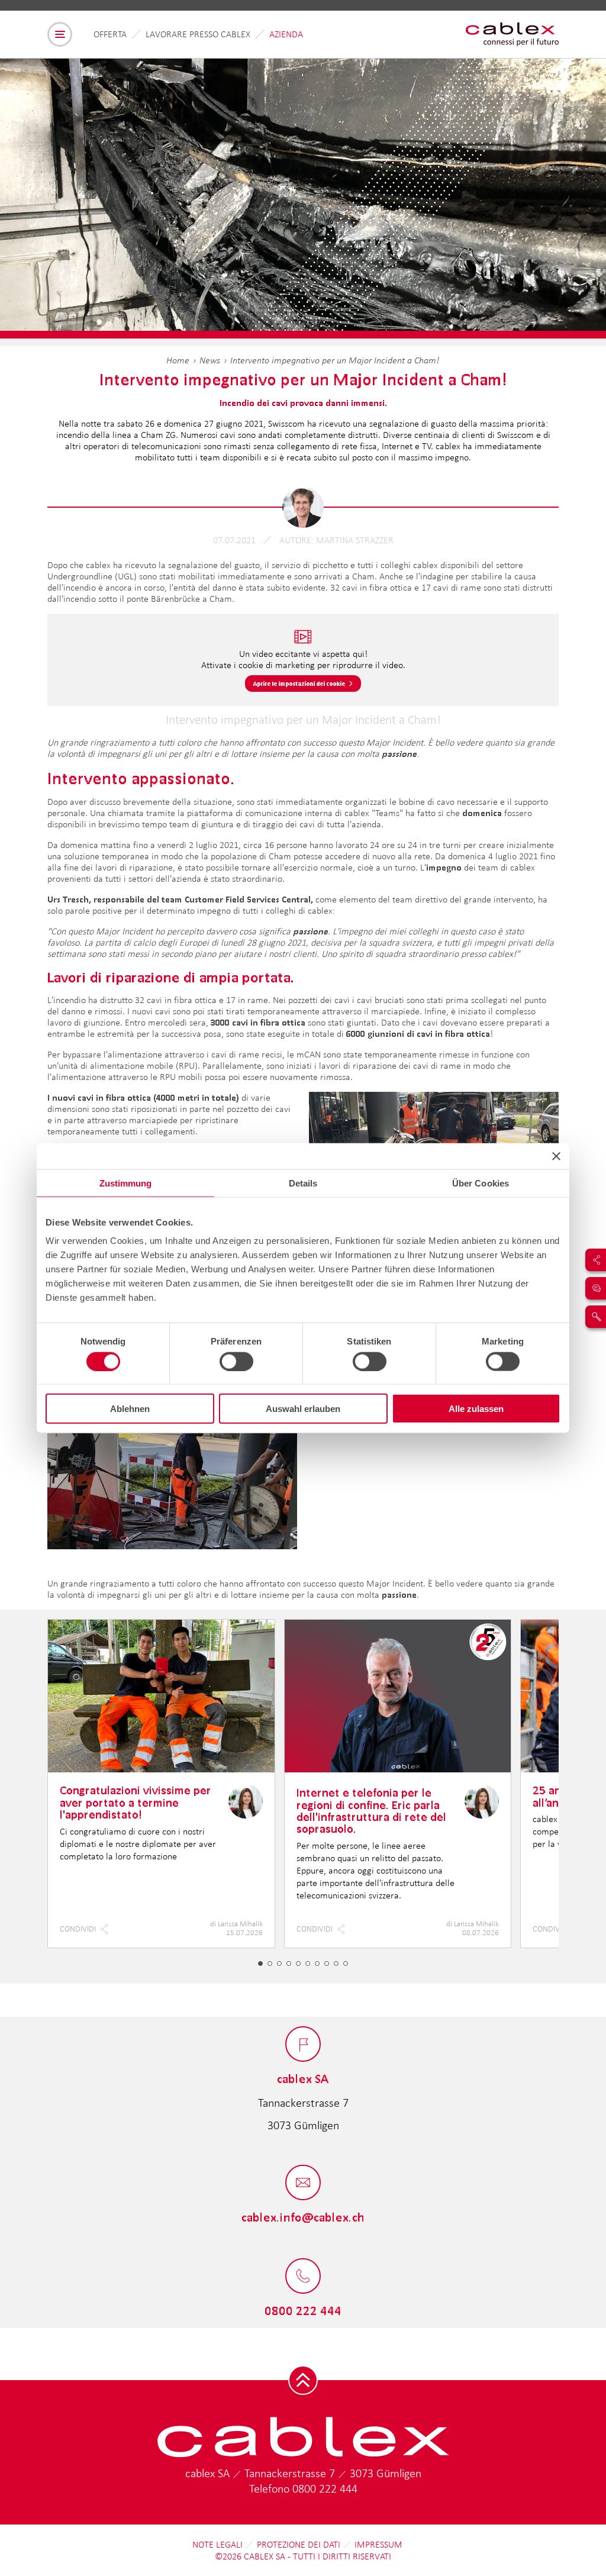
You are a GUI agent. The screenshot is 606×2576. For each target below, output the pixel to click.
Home (178, 360)
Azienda (286, 34)
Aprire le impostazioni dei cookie (299, 684)
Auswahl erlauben (303, 1409)
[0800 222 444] (303, 2277)
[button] (260, 1964)
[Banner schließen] (556, 1156)
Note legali (217, 2544)
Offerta (110, 34)
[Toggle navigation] (60, 34)
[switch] (236, 1361)
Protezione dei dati (299, 2544)
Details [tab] (303, 1183)
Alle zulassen (476, 1409)
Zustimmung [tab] (126, 1183)
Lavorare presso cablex (198, 34)
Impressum (378, 2544)
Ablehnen (130, 1409)
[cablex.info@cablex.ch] (303, 2183)
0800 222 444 (325, 2488)
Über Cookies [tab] (481, 1183)
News (210, 360)
